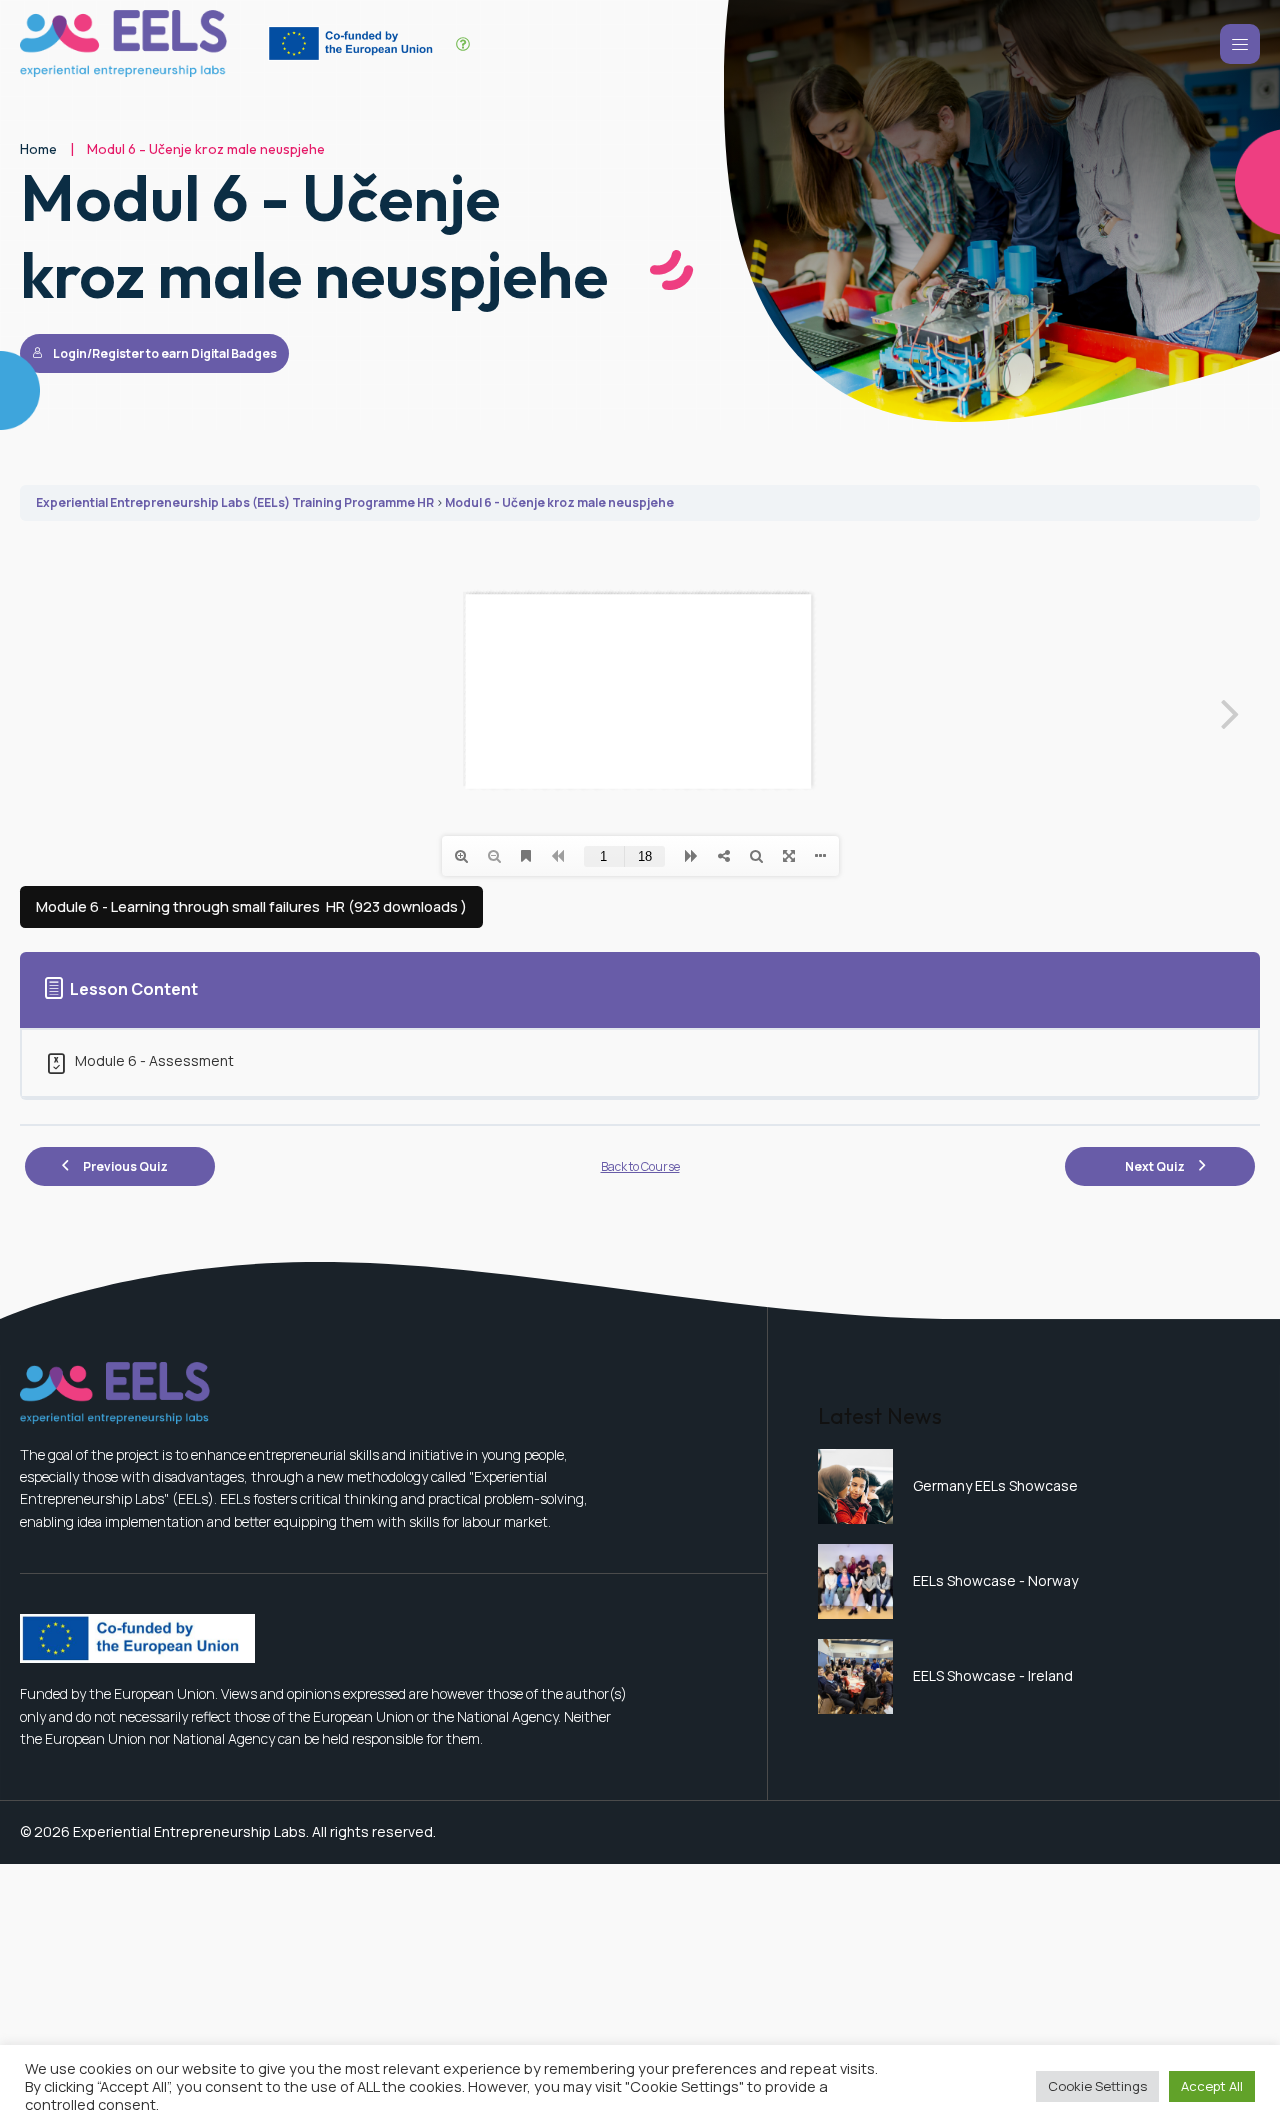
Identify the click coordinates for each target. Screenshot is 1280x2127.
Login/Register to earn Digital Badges (165, 353)
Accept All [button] (1212, 2086)
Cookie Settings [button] (1097, 2086)
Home (38, 149)
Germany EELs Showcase (995, 1485)
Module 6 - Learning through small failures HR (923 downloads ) (251, 906)
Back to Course (640, 1166)
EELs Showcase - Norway (995, 1580)
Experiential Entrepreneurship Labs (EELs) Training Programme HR (236, 502)
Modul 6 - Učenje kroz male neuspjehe (559, 502)
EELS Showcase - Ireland (993, 1675)
